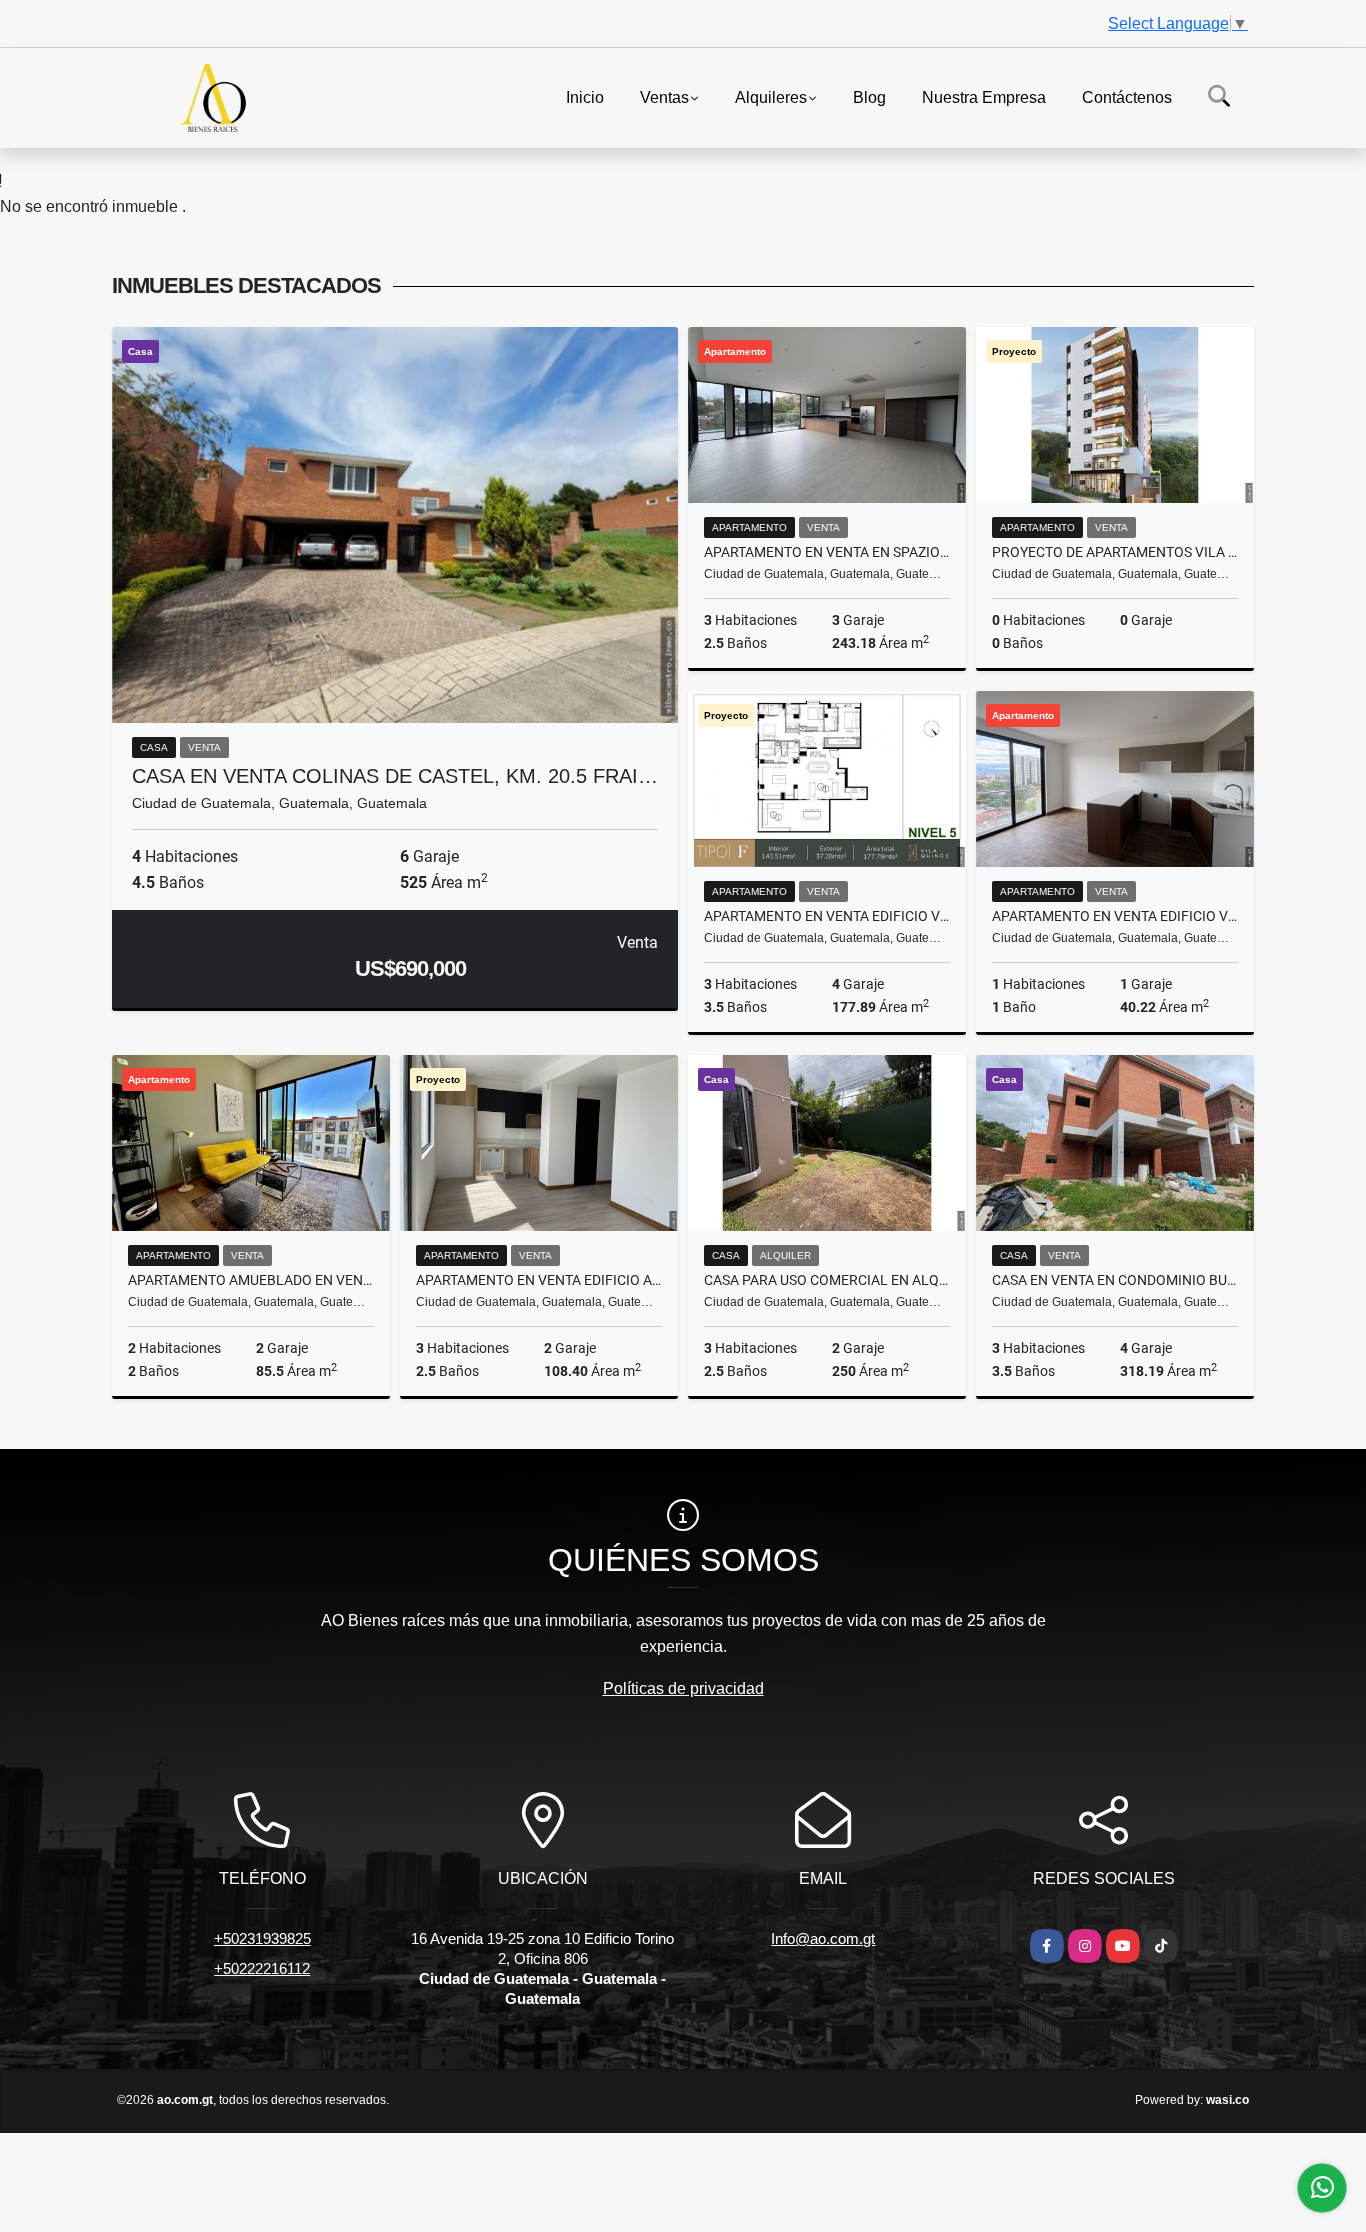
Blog (869, 96)
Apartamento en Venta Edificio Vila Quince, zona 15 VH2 (827, 916)
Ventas (664, 96)
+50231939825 (262, 1938)
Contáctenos (1127, 96)
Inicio (585, 96)
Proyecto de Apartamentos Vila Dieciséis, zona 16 (1115, 552)
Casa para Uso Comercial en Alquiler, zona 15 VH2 (827, 1280)
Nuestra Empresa (984, 96)
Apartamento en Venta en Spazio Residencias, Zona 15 (827, 552)
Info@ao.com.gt (823, 1938)
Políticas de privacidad (683, 1688)
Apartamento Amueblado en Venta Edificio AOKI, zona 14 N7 (251, 1280)
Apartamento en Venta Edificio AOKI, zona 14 (539, 1280)
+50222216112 (262, 1968)
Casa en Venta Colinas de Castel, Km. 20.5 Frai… (395, 776)
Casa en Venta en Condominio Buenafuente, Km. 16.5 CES (1115, 1280)
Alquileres (771, 96)
